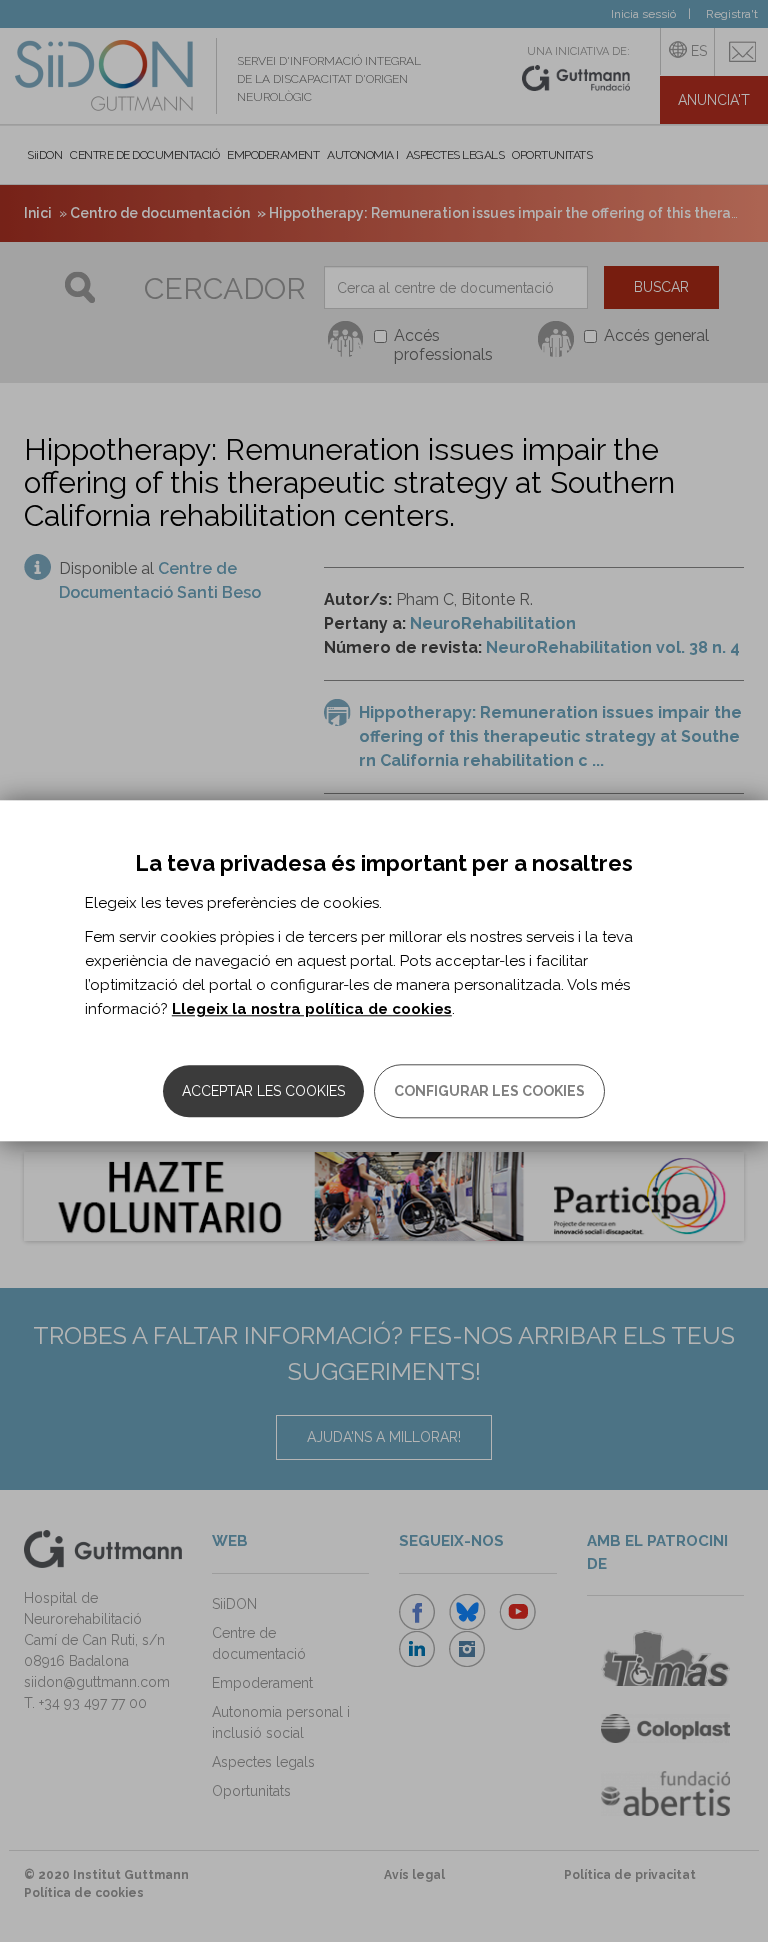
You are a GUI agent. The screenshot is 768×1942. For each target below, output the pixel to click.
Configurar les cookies (489, 1092)
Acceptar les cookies (263, 1092)
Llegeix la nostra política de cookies (312, 1010)
